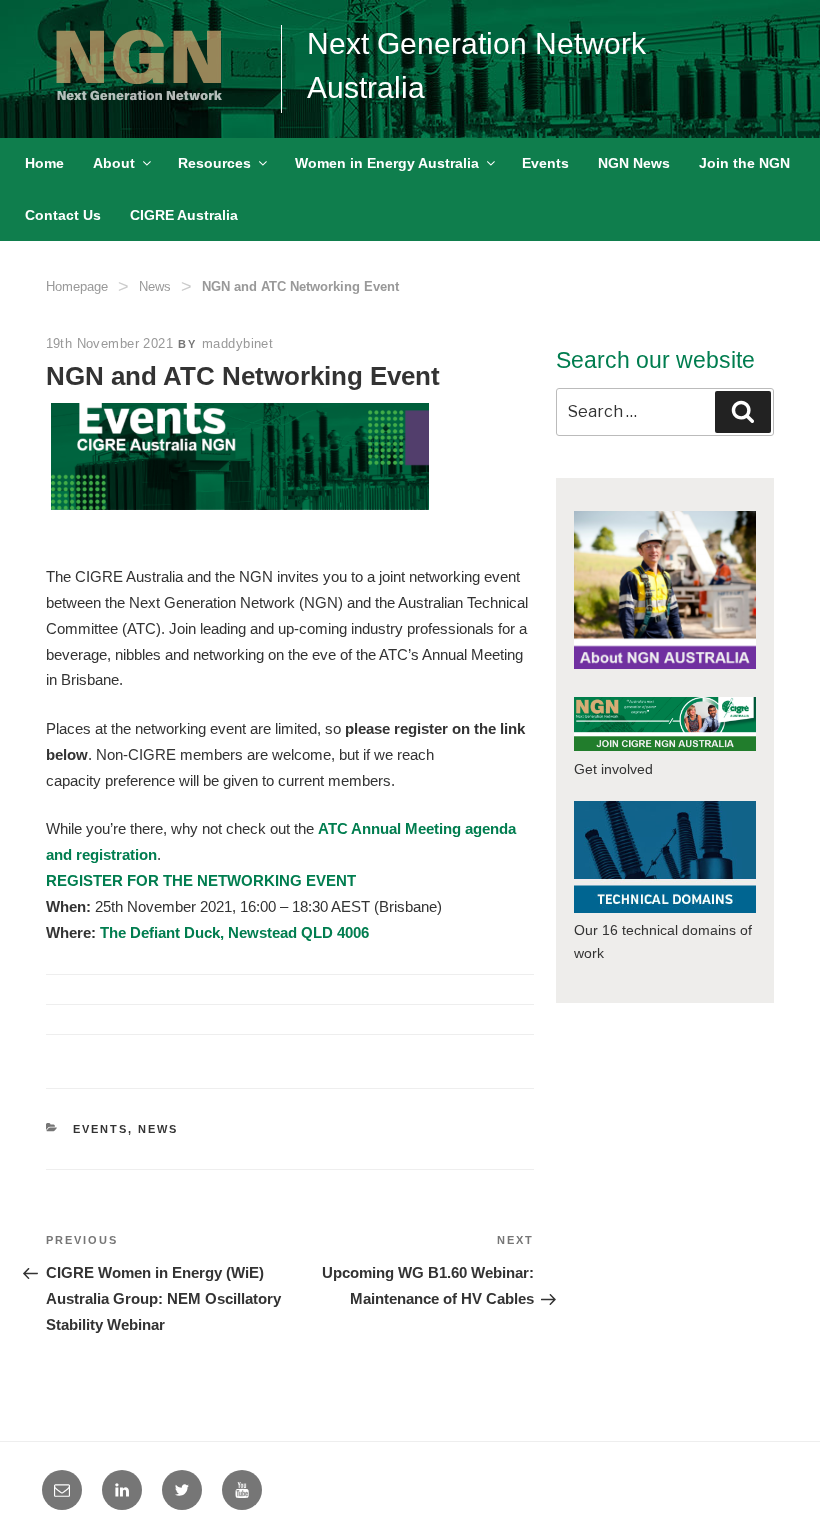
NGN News (634, 163)
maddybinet (237, 343)
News (155, 286)
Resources (214, 163)
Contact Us (63, 215)
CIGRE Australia (184, 215)
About (114, 163)
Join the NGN (744, 163)
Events (545, 163)
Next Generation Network (476, 43)
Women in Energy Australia (387, 163)
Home (44, 163)
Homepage (77, 286)
